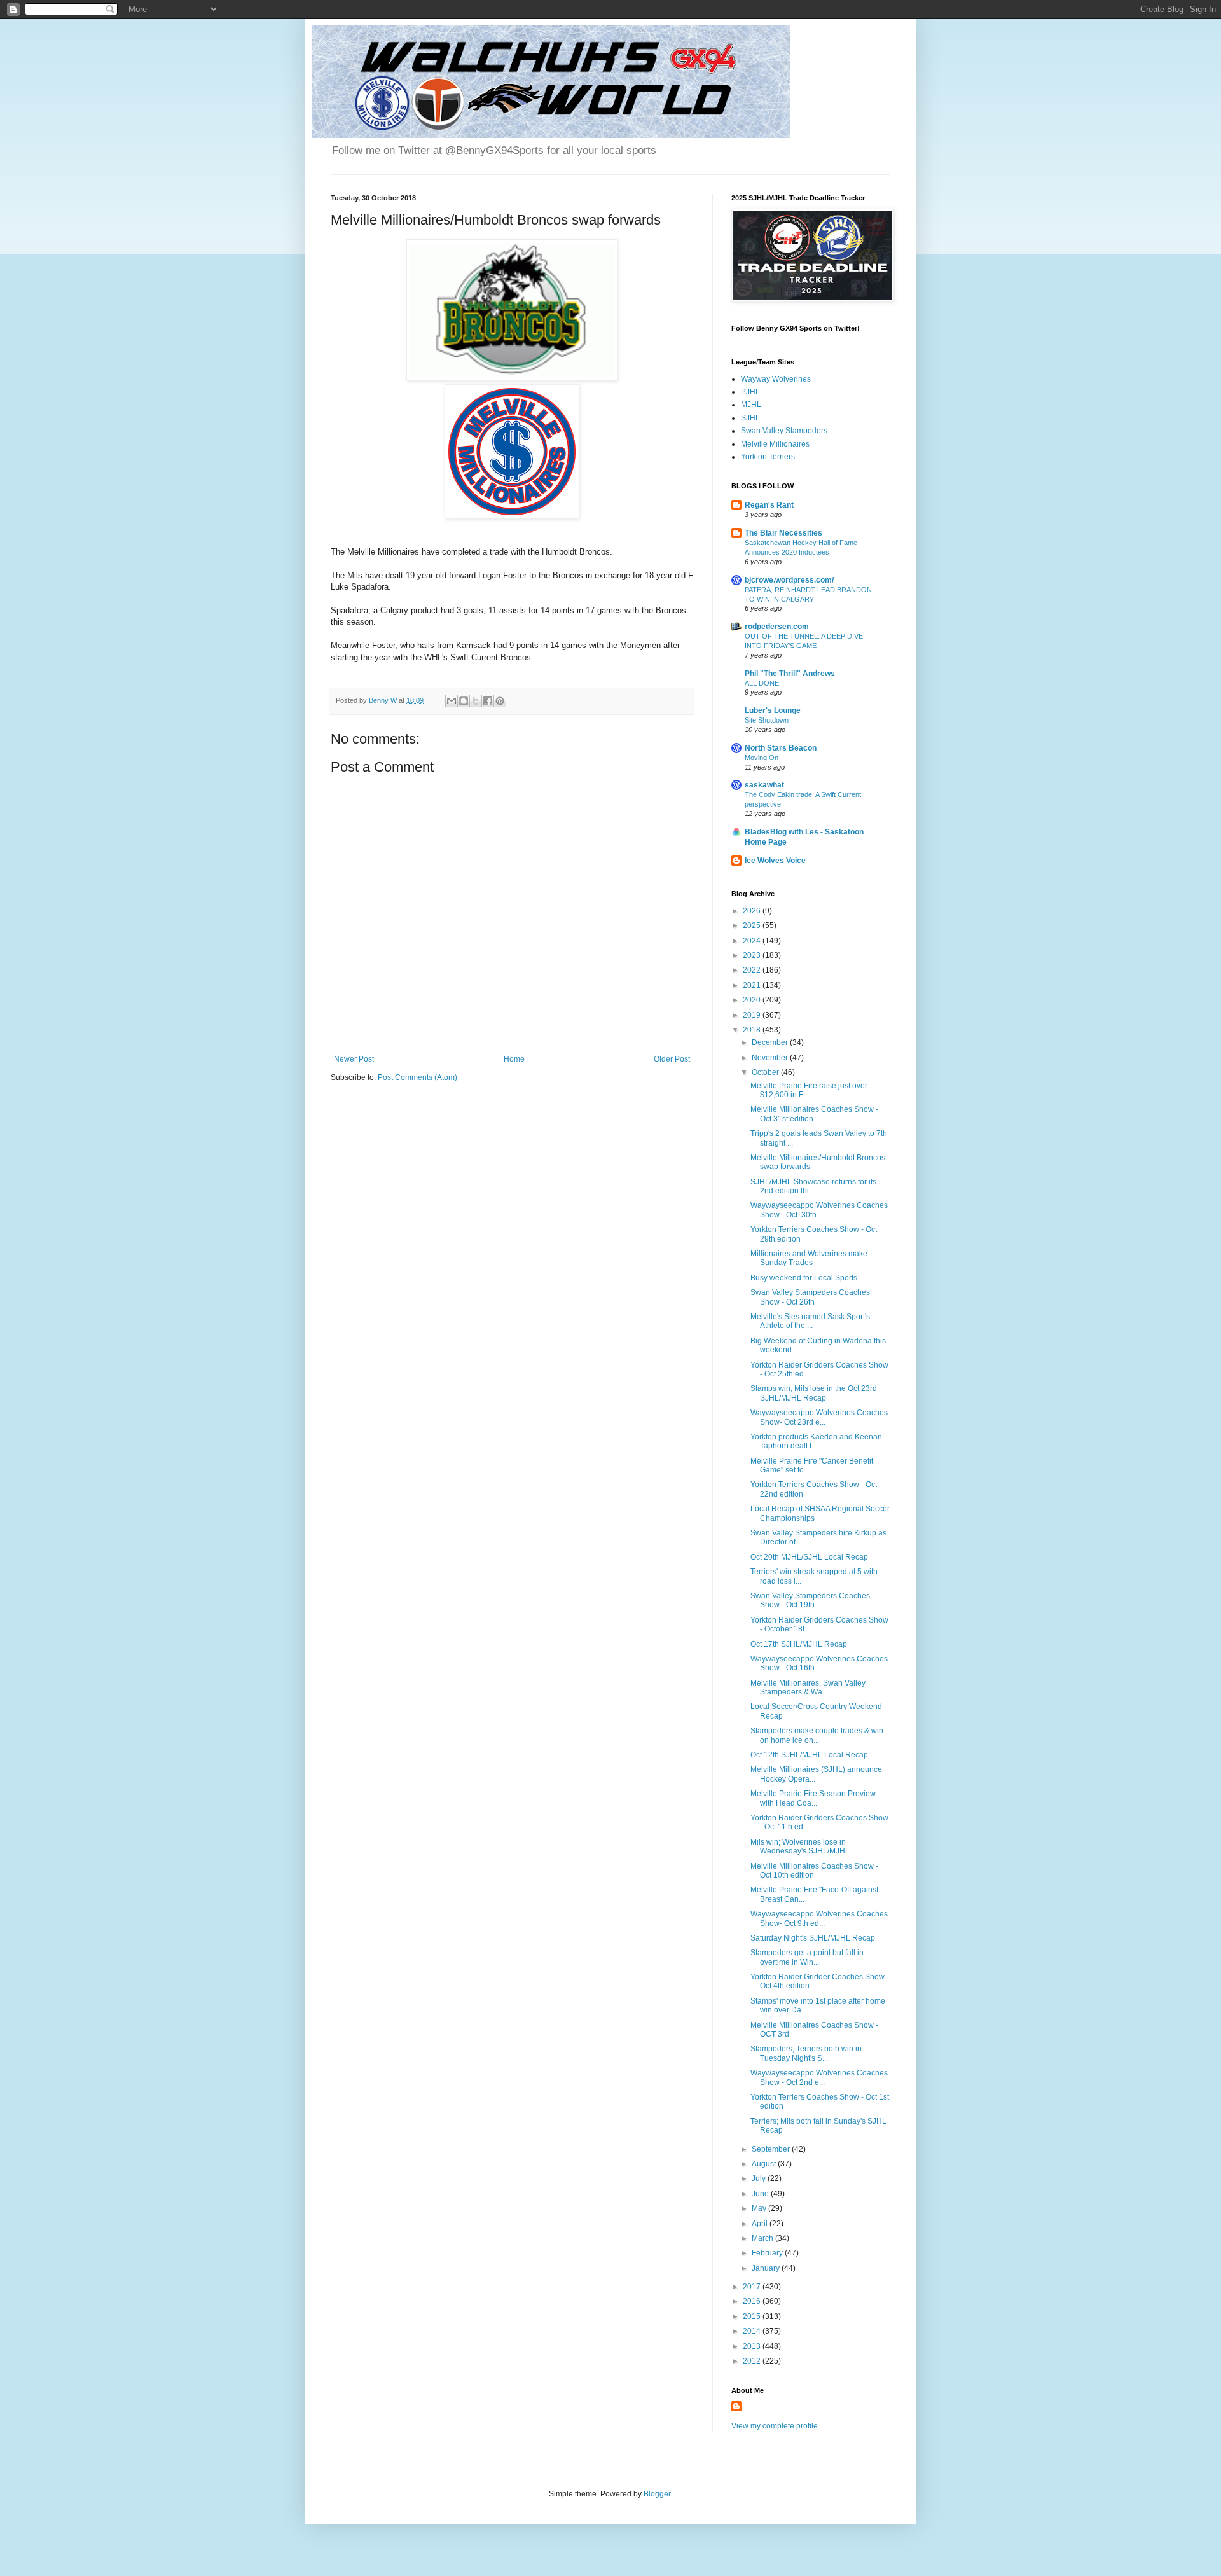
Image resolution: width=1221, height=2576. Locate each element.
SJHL (750, 418)
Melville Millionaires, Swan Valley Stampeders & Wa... (808, 1687)
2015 (753, 2316)
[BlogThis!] (464, 701)
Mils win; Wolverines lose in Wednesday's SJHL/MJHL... (803, 1846)
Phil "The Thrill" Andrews (790, 674)
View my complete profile (775, 2426)
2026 (753, 911)
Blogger (657, 2494)
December (771, 1042)
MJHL (751, 405)
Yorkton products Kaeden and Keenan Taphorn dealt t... (816, 1441)
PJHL (750, 392)
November (771, 1058)
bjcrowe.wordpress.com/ (789, 580)
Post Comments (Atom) (417, 1077)
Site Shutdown (767, 720)
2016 (753, 2301)
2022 (753, 970)
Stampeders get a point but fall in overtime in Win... (807, 1957)
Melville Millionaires (775, 444)
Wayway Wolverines (776, 379)
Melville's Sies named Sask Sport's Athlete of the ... (810, 1321)
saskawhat (764, 785)
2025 (753, 925)
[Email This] (452, 701)
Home (514, 1059)
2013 (753, 2346)
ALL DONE (762, 683)
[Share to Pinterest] (500, 701)
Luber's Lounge (773, 710)
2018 (753, 1030)
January (767, 2268)
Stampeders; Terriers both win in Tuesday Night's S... (806, 2053)
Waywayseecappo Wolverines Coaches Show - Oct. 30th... (819, 1210)
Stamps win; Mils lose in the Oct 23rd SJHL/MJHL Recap (814, 1393)
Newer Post (354, 1059)
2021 (753, 985)
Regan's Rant (769, 505)
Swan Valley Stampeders (784, 431)
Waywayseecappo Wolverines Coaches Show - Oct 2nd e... (819, 2077)
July (760, 2178)
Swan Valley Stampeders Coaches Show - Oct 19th (810, 1600)
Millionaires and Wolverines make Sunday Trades (809, 1258)
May (760, 2208)
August (765, 2164)
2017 (753, 2287)
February (768, 2253)
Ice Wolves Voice (775, 861)
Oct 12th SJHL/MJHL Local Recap (809, 1755)
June (761, 2194)
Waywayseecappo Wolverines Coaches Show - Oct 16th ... (819, 1663)
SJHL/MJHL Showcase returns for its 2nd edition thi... (813, 1186)
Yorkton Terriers (768, 457)
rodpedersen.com (777, 627)
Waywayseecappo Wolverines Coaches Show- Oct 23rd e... (819, 1417)
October (766, 1072)
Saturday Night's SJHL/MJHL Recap (813, 1938)
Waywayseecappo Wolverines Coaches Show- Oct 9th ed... (819, 1918)
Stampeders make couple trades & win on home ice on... (817, 1735)
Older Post (672, 1059)
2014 (753, 2331)
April (761, 2224)
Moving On (762, 758)
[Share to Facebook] (488, 701)
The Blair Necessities (783, 533)
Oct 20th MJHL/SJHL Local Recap (809, 1557)
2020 (753, 1000)
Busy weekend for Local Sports (804, 1278)
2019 (753, 1015)
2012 (753, 2361)
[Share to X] (476, 701)
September (772, 2149)
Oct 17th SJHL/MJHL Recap (799, 1644)
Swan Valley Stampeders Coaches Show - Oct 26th (810, 1297)
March (763, 2238)
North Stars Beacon (781, 748)
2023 (753, 955)
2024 (753, 941)
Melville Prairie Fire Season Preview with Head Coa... (813, 1798)
